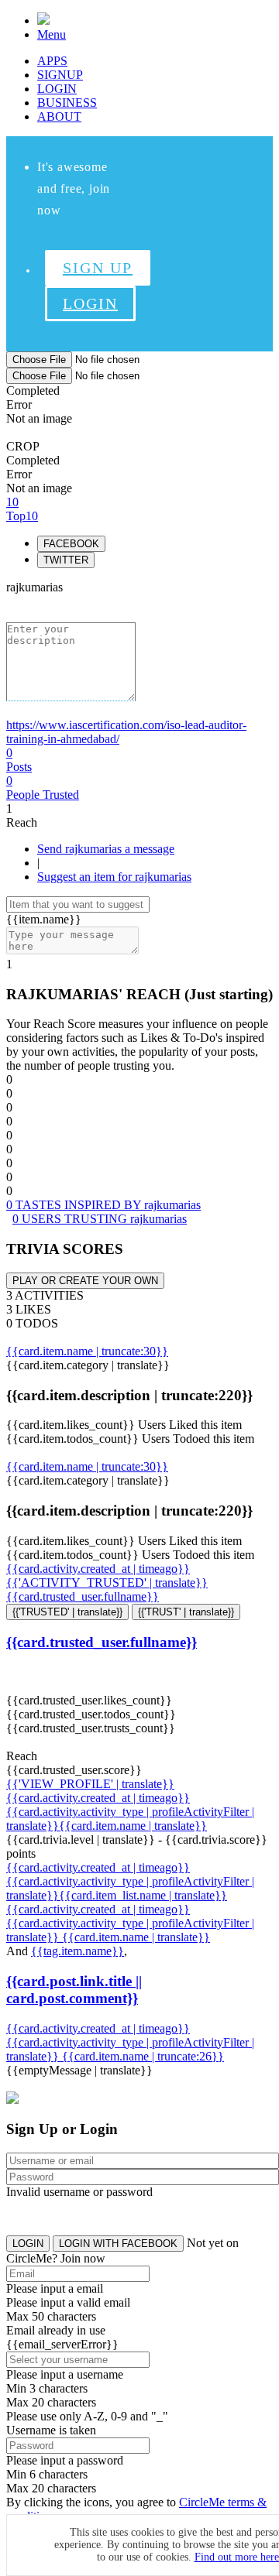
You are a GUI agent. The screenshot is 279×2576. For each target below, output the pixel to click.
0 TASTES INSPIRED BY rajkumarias (103, 1205)
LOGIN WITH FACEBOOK (118, 2244)
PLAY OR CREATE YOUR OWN (85, 1281)
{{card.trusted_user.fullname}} (83, 1596)
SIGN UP (98, 268)
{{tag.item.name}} (77, 1951)
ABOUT (59, 116)
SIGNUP (60, 75)
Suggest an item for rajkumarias (114, 877)
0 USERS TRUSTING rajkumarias (100, 1219)
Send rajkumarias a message (106, 849)
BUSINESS (67, 103)
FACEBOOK (71, 544)
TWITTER (66, 560)
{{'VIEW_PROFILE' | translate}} (90, 1784)
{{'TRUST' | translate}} (186, 1612)
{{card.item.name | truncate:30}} (87, 1351)
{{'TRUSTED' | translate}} (67, 1612)
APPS (52, 61)
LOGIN (57, 89)
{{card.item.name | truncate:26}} (143, 2056)
